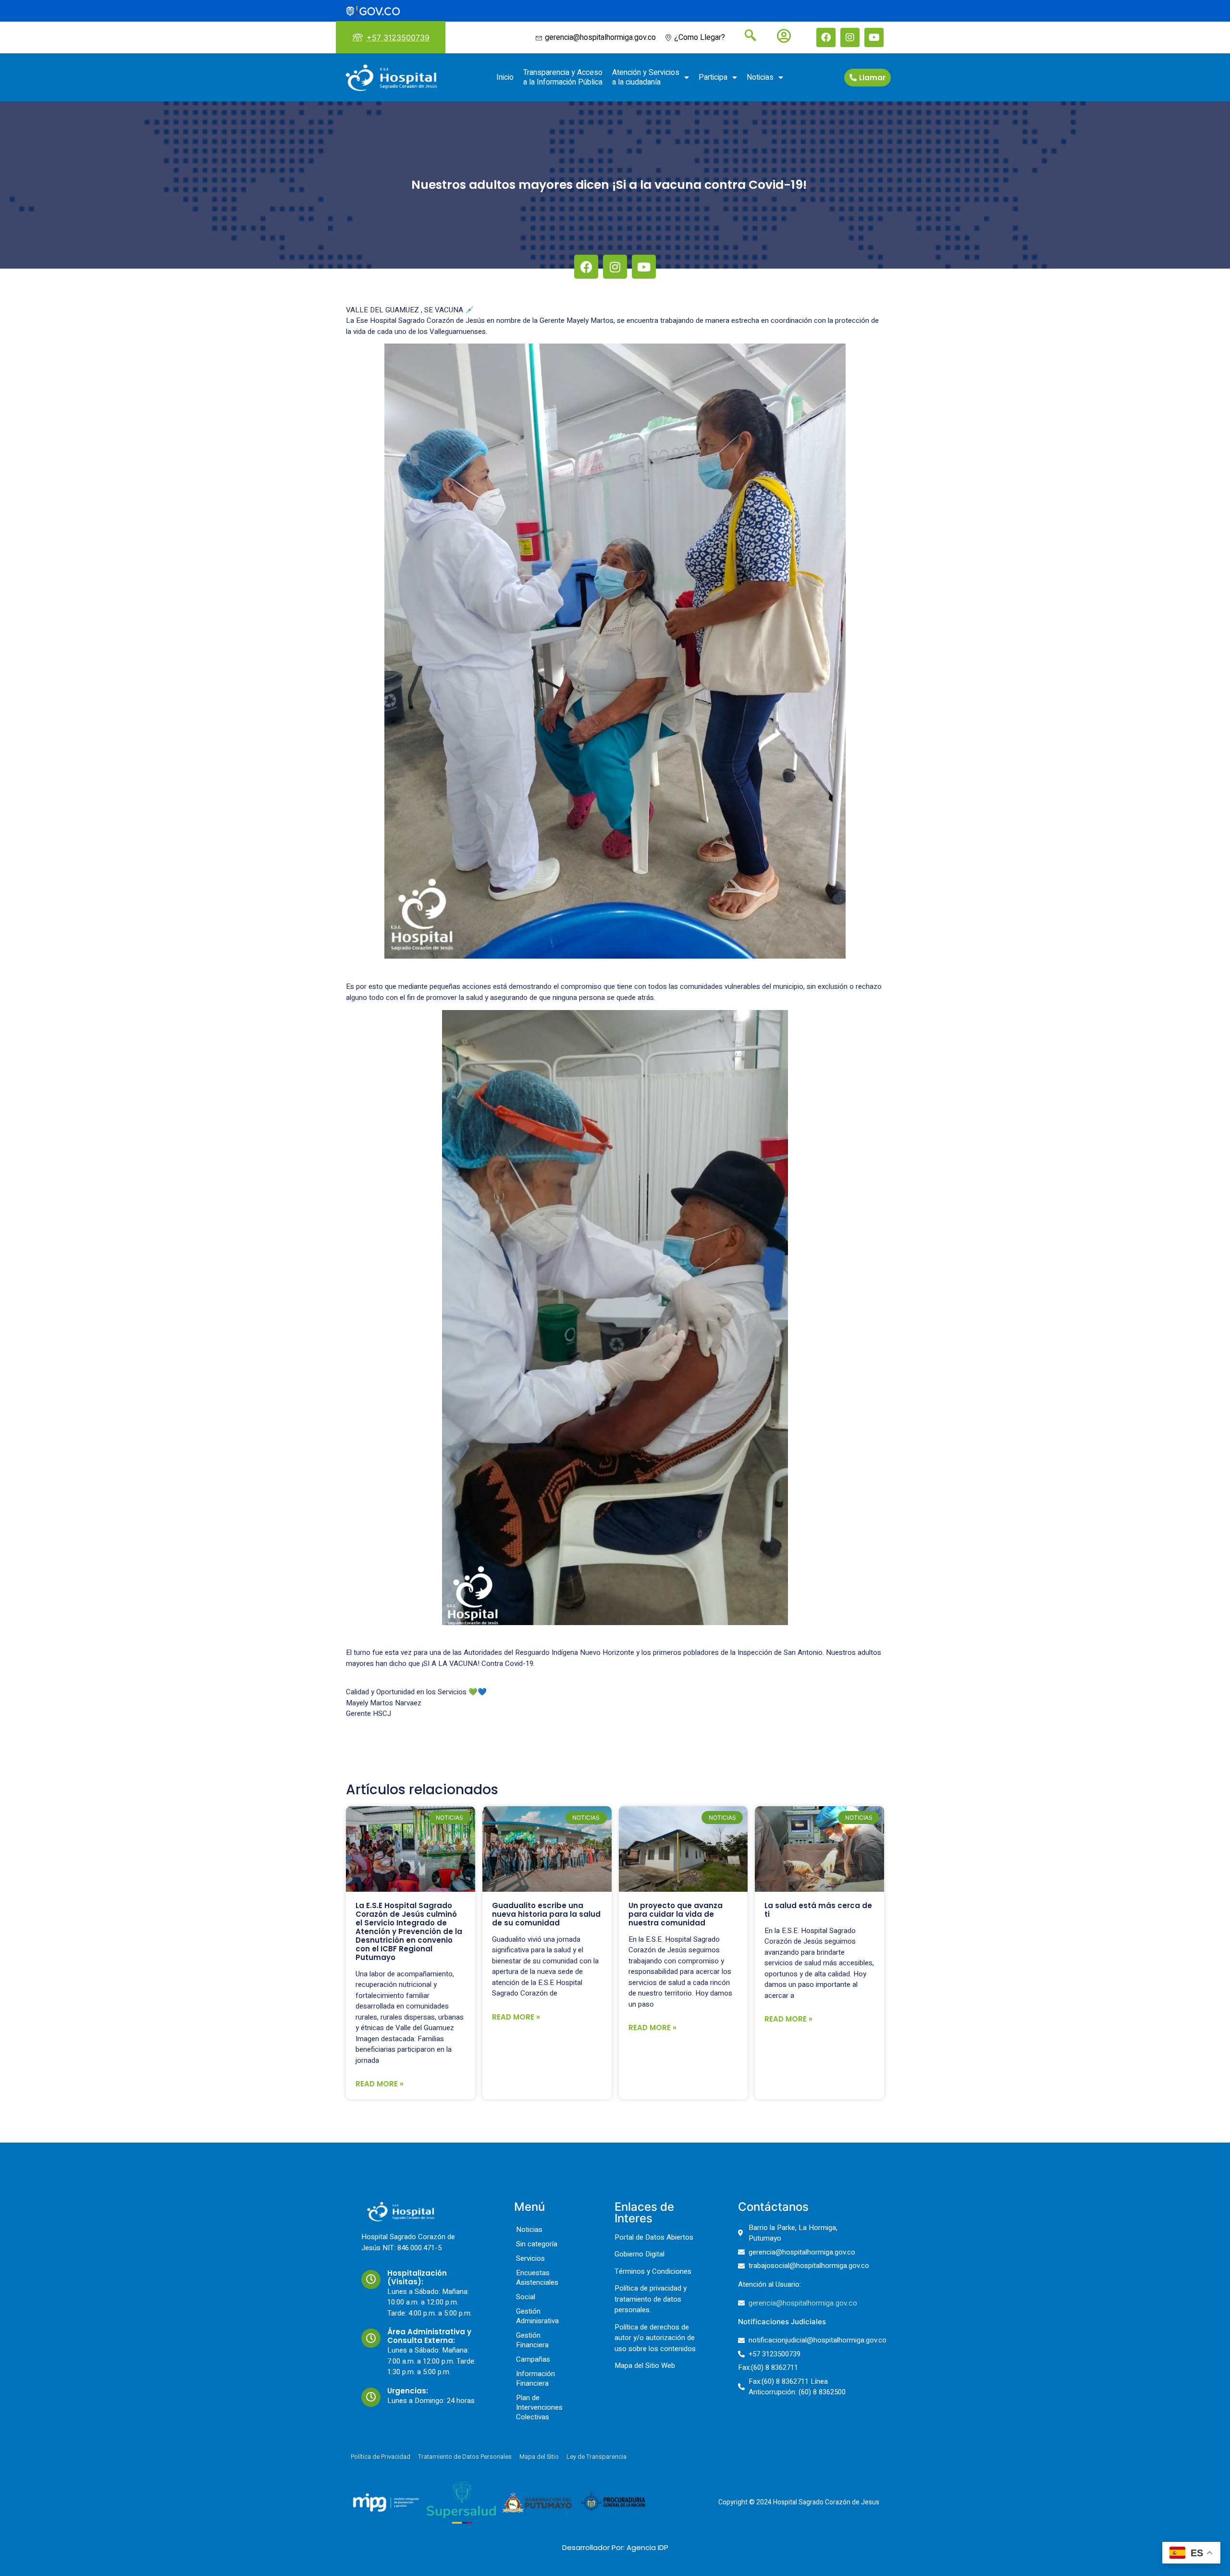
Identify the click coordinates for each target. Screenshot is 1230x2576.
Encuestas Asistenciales (537, 2278)
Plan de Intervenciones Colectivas (539, 2407)
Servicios (530, 2258)
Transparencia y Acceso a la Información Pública (563, 77)
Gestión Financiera (532, 2340)
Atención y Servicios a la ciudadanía (646, 77)
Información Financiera (535, 2379)
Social (526, 2297)
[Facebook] (826, 37)
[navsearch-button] (747, 37)
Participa (713, 77)
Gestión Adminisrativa (537, 2316)
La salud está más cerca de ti (818, 1910)
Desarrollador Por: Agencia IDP (615, 2547)
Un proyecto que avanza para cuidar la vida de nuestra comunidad (676, 1914)
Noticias (760, 77)
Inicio (505, 77)
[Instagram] (850, 37)
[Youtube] (874, 37)
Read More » (380, 2084)
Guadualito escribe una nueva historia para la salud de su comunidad (546, 1914)
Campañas (533, 2359)
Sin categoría (537, 2244)
